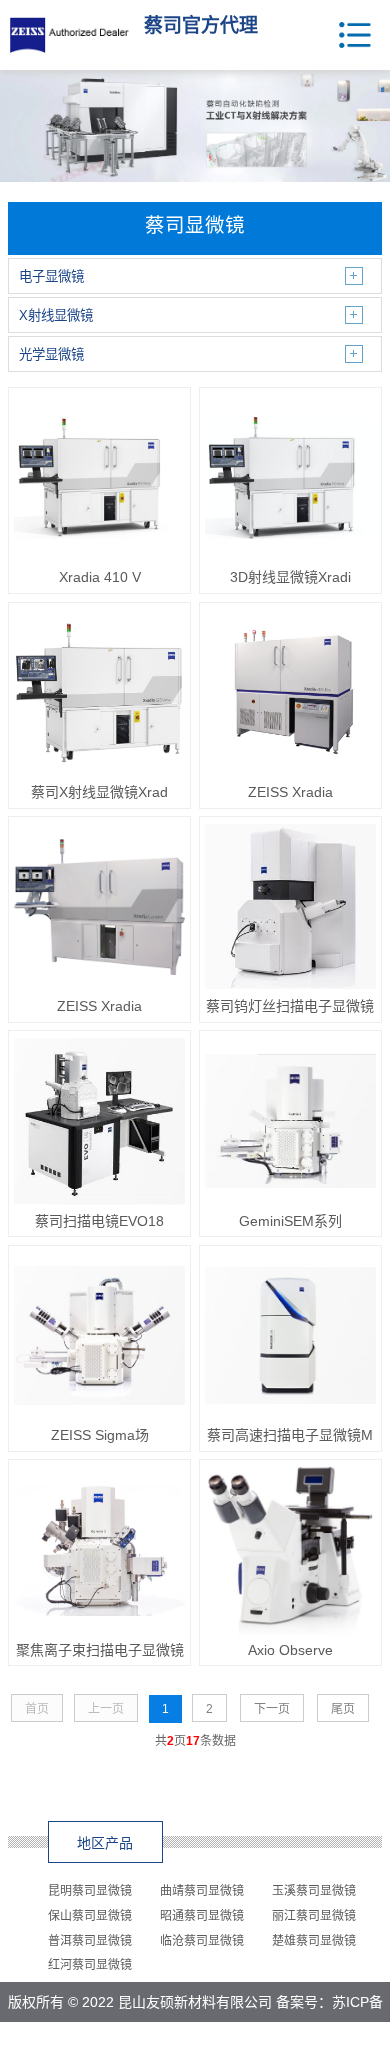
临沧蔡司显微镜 (202, 1941)
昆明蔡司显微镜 (90, 1891)
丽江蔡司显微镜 (314, 1916)
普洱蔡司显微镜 (90, 1941)
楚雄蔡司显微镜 (314, 1941)
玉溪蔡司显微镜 (314, 1891)
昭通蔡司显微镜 (202, 1916)
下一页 (272, 1709)
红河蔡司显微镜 (90, 1965)
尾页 (343, 1709)
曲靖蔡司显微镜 (202, 1891)
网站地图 (245, 2042)
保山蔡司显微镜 (90, 1916)
